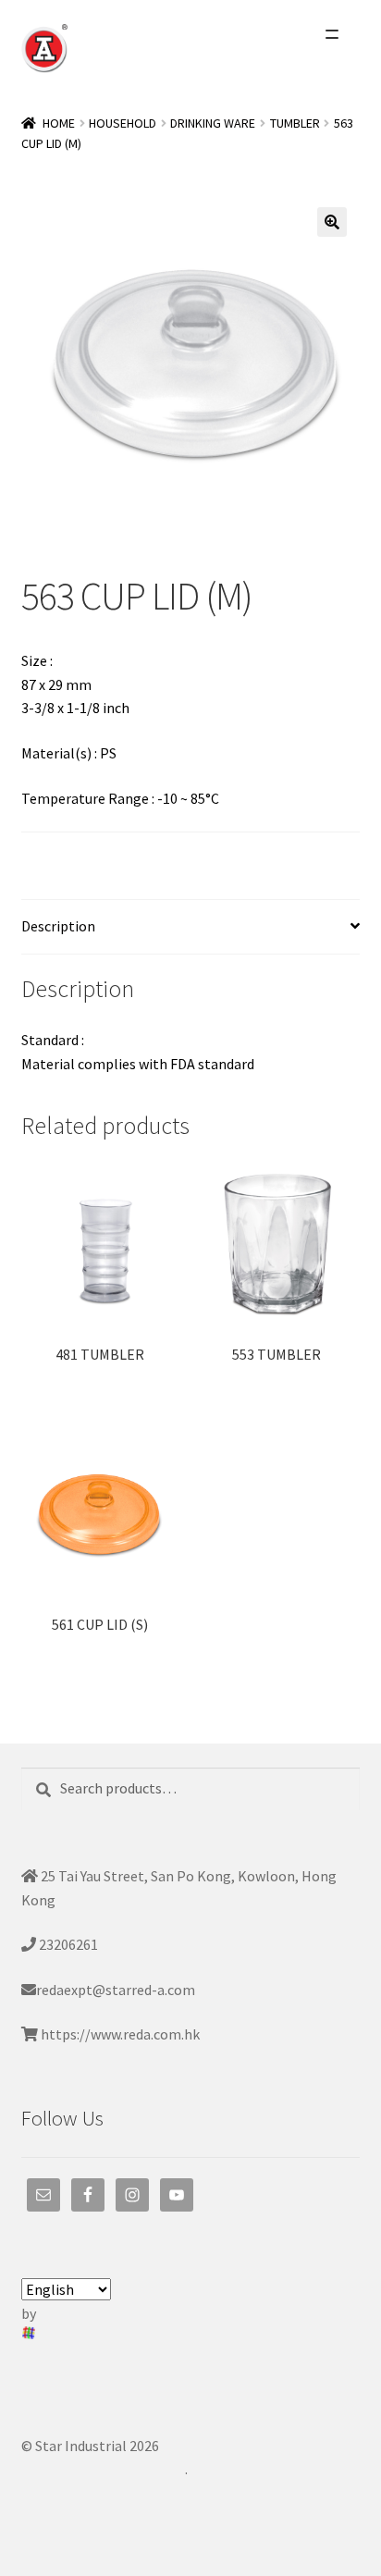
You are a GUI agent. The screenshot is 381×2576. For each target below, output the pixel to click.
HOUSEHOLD (123, 123)
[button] (332, 222)
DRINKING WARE (213, 123)
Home (59, 123)
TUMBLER (295, 123)
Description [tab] (58, 926)
